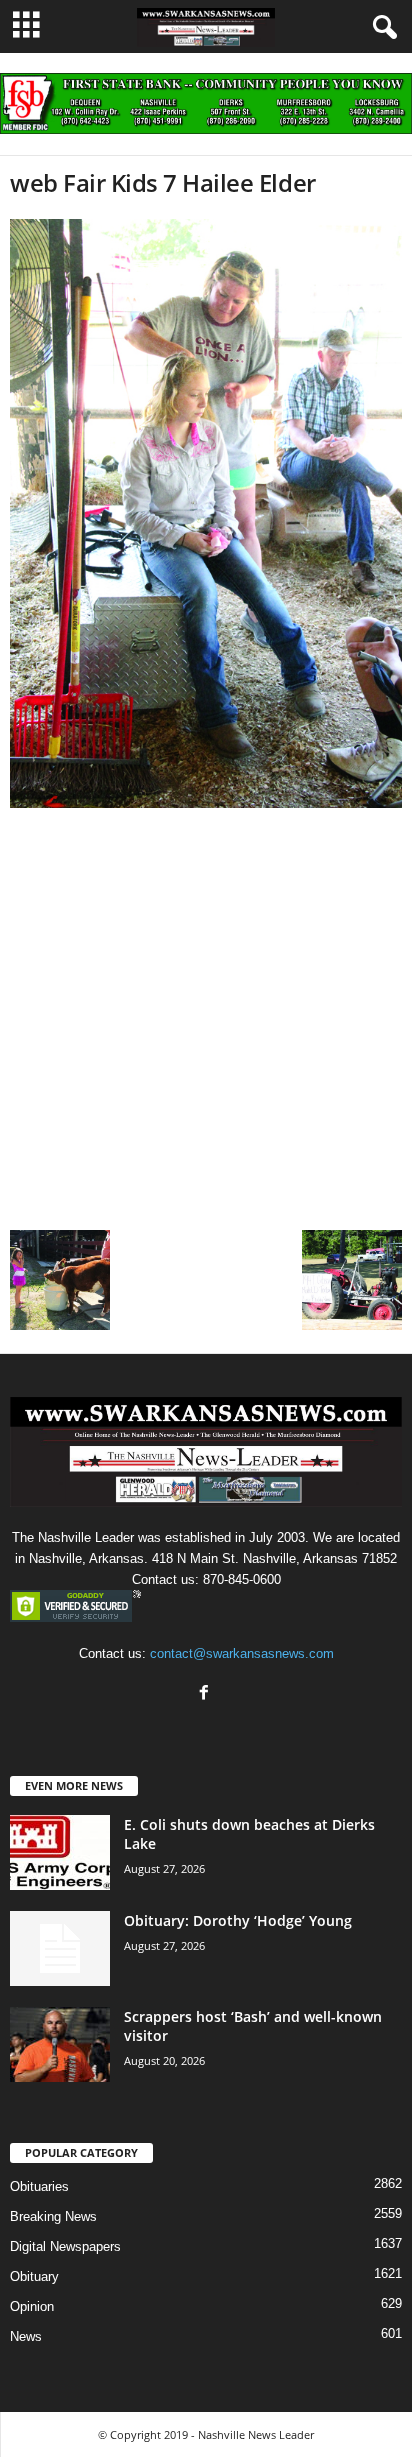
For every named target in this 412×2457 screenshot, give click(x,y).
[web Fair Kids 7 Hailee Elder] (206, 513)
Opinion (32, 2306)
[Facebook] (206, 1694)
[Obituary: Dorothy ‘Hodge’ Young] (60, 1948)
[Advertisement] (206, 1014)
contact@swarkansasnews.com (242, 1653)
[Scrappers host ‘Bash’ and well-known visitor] (60, 2044)
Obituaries (39, 2186)
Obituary (34, 2276)
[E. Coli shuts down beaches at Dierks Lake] (60, 1852)
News (26, 2336)
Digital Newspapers (65, 2246)
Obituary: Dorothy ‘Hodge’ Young (238, 1920)
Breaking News (53, 2216)
